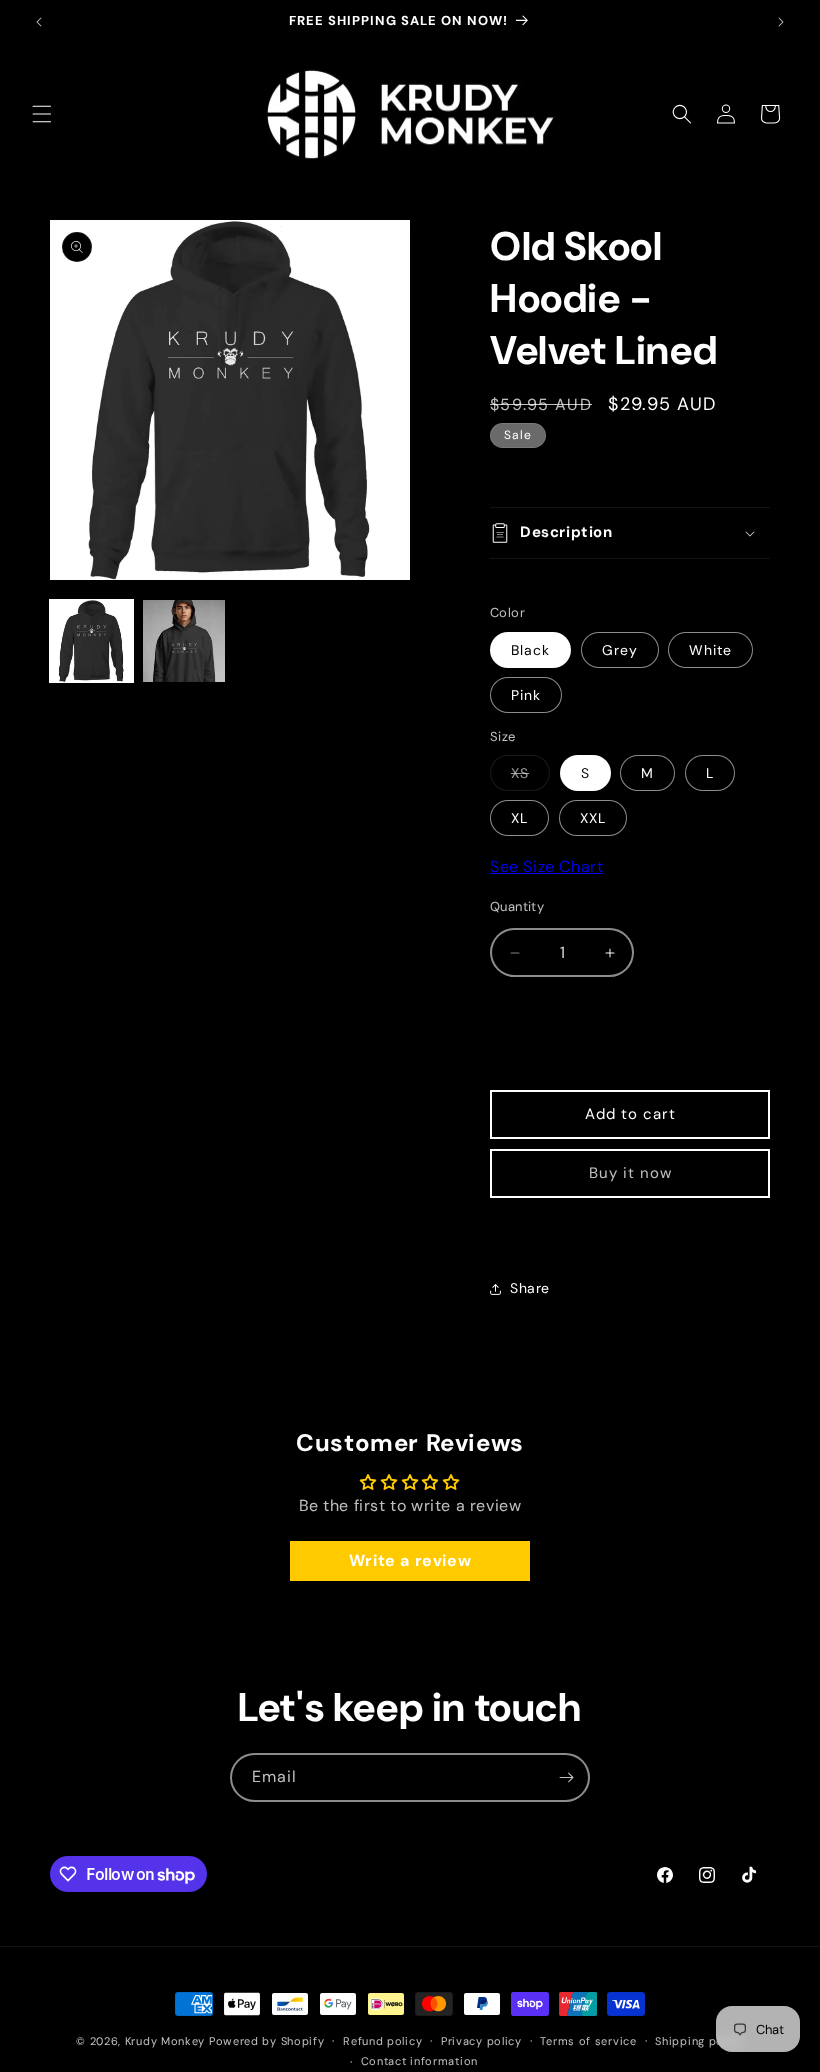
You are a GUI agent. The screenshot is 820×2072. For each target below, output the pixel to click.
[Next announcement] (781, 22)
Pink (526, 695)
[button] (42, 114)
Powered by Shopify (267, 2041)
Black (530, 650)
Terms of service (588, 2041)
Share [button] (530, 1288)
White (710, 650)
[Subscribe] (566, 1777)
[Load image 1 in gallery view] (91, 641)
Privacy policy (481, 2041)
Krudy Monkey (165, 2041)
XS (530, 777)
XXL (593, 818)
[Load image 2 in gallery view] (184, 641)
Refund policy (382, 2041)
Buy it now (630, 1173)
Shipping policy (699, 2041)
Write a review (410, 1560)
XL (519, 818)
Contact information (419, 2061)
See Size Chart (546, 866)
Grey (620, 650)
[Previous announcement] (39, 22)
